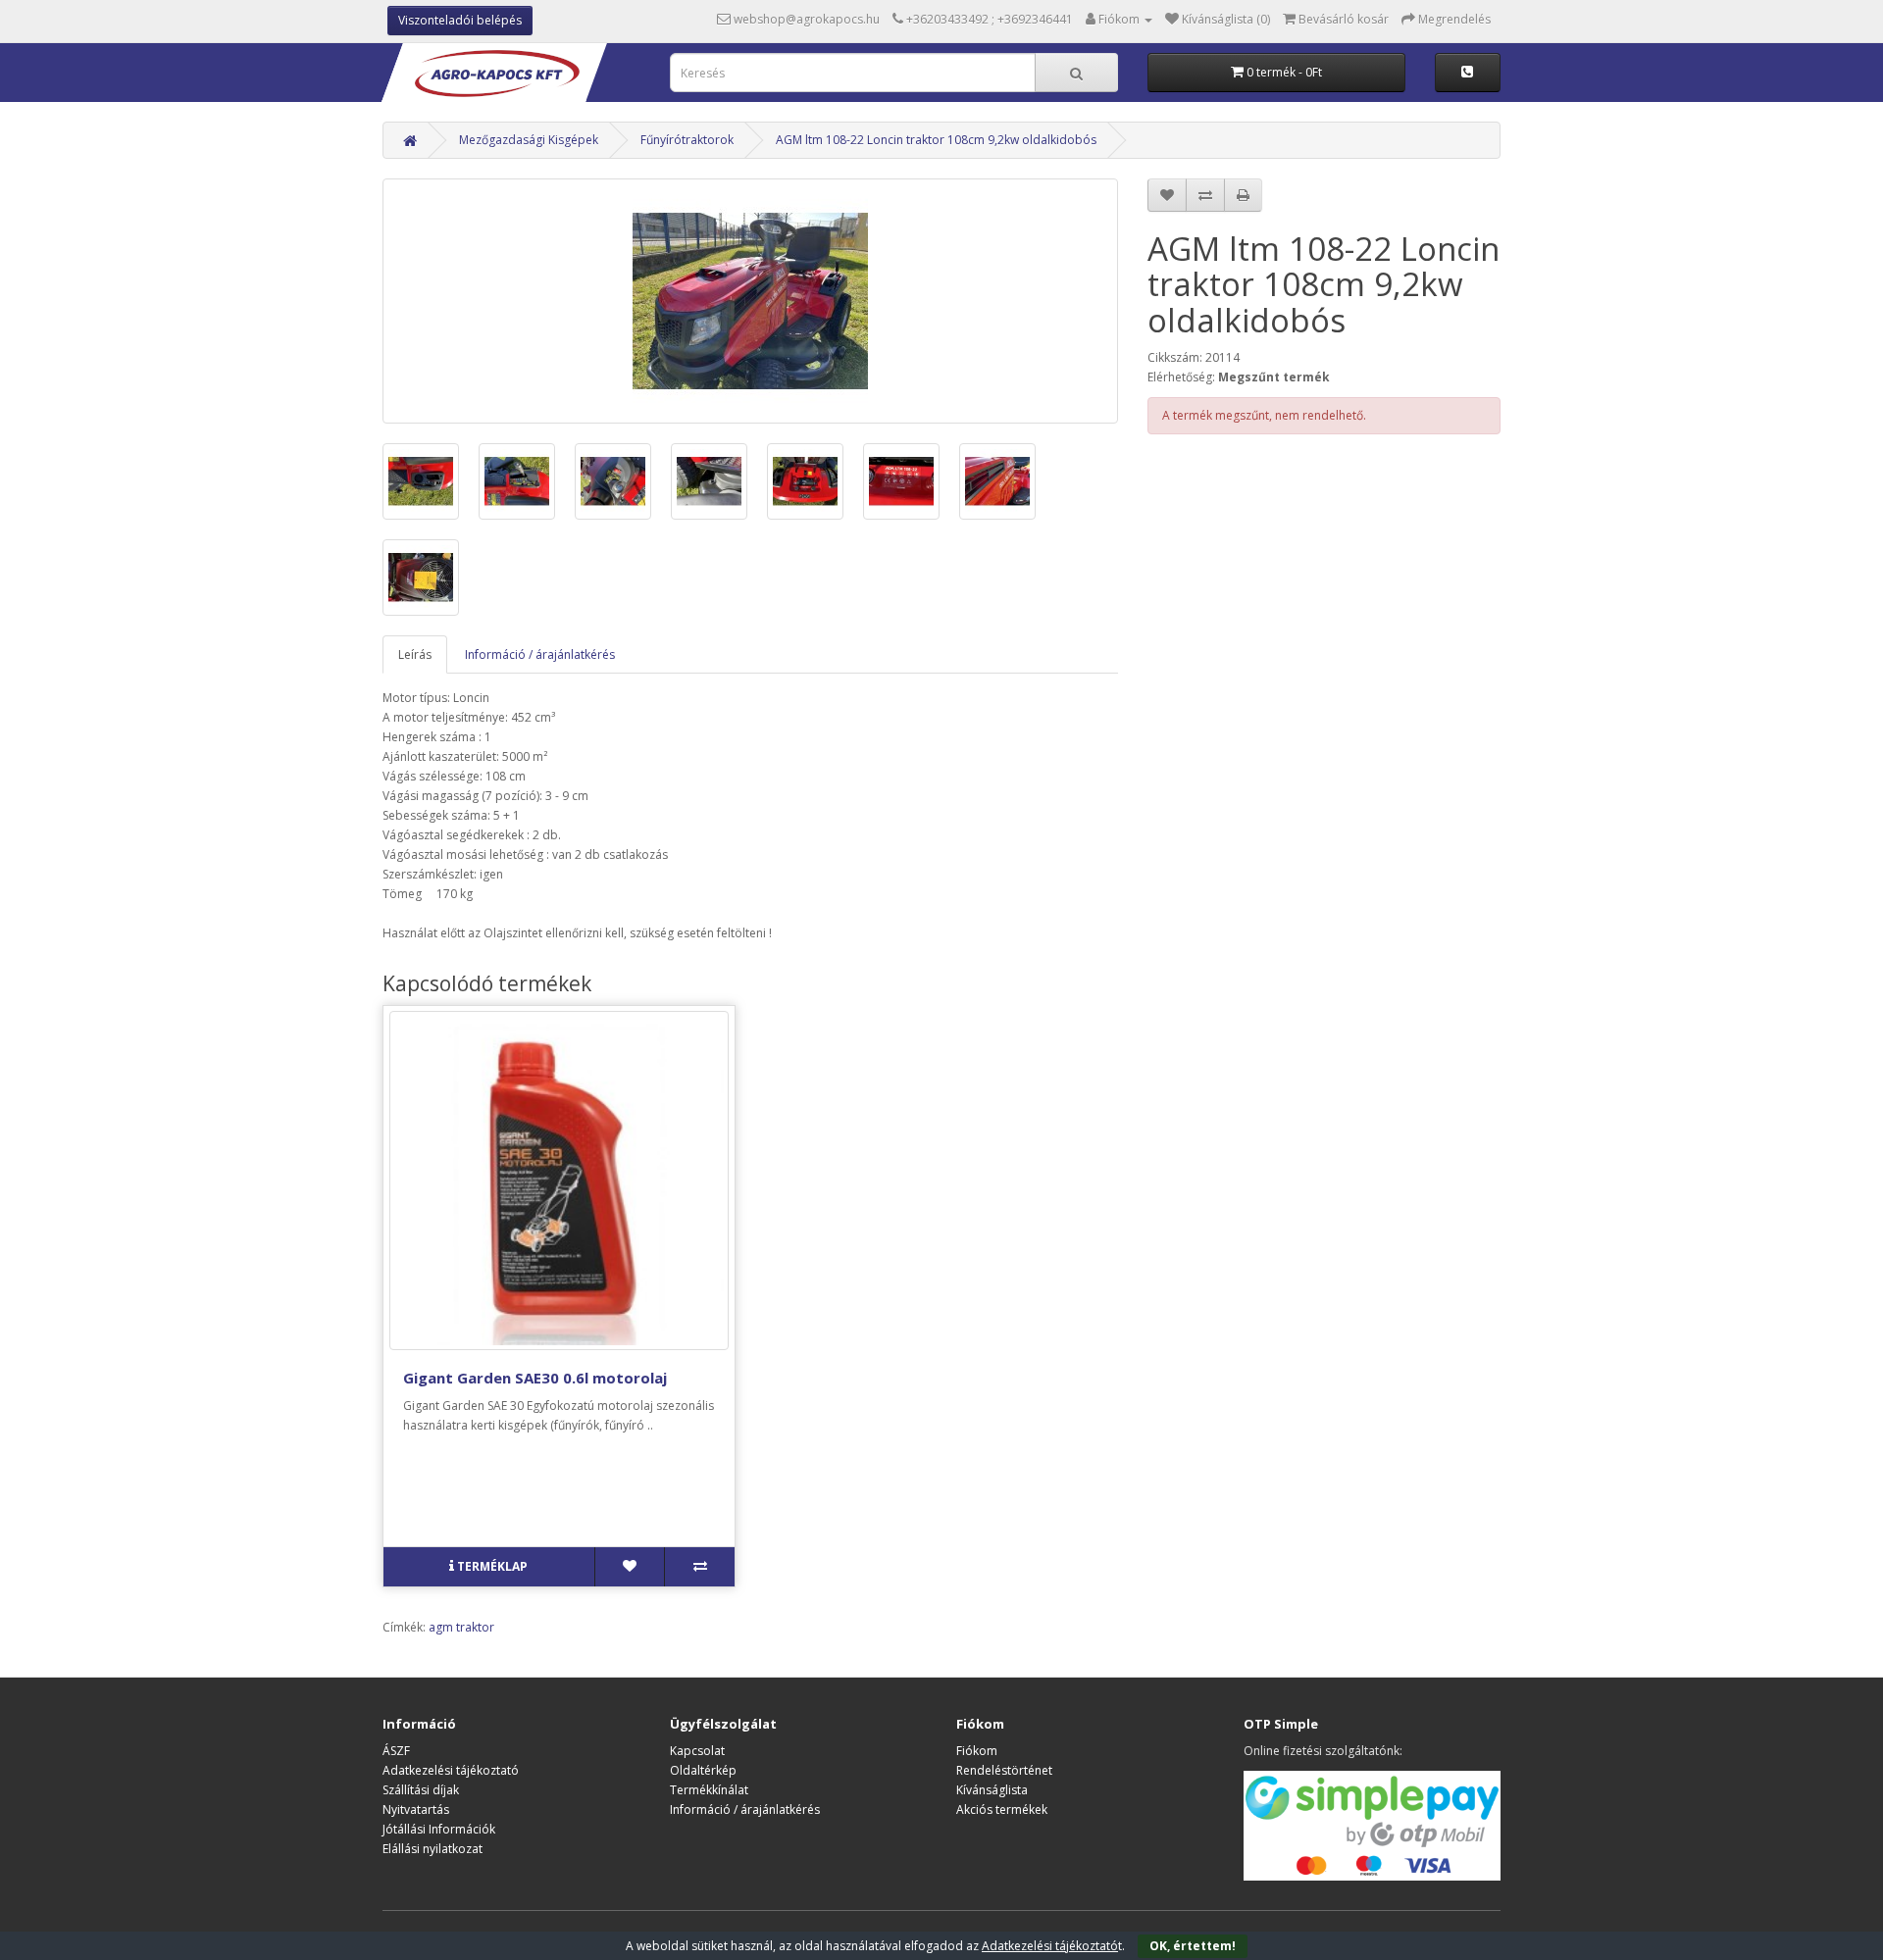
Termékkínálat (709, 1790)
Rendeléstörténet (1004, 1770)
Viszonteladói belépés (460, 20)
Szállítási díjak (421, 1790)
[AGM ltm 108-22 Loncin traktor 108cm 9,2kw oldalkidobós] (750, 301)
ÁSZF (396, 1751)
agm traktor (461, 1627)
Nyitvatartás (416, 1809)
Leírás (415, 654)
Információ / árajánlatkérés (540, 654)
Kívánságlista (992, 1790)
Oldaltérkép (703, 1770)
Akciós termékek (1002, 1809)
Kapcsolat (697, 1751)
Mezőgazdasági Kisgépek (529, 140)
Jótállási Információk (439, 1829)
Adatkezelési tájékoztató (451, 1770)
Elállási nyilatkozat (433, 1849)
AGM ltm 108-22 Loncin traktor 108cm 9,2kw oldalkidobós (936, 140)
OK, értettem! (1193, 1946)
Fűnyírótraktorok (687, 140)
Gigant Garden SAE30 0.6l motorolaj (535, 1378)
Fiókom (977, 1751)
